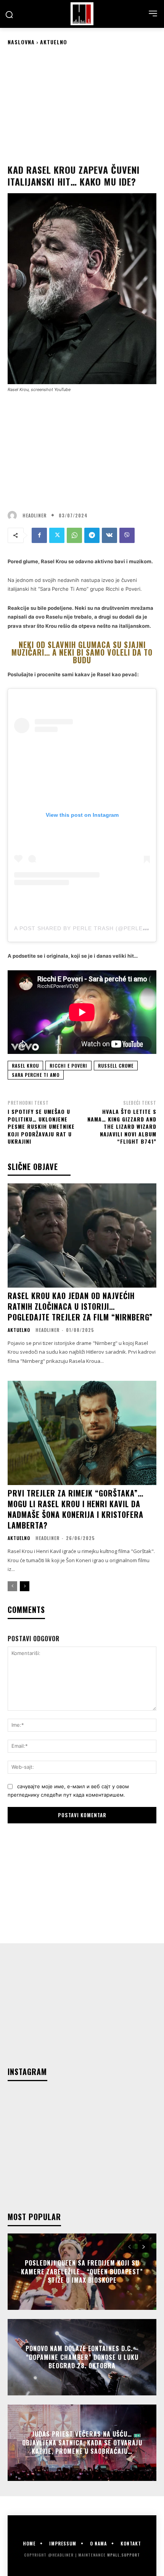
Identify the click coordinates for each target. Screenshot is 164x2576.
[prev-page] (12, 1586)
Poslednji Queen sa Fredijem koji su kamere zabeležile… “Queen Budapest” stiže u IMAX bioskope (82, 2272)
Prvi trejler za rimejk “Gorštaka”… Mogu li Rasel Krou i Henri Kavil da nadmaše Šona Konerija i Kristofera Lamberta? (76, 1509)
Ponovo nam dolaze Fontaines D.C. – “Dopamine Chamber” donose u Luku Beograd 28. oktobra (82, 2357)
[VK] (109, 535)
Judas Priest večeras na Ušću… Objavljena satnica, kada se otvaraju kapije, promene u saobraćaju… (82, 2443)
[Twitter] (57, 535)
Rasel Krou (25, 1066)
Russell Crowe (116, 1066)
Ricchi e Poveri (68, 1066)
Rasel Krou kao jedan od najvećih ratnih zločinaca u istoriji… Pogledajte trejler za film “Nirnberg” (80, 1306)
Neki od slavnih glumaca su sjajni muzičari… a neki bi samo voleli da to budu (82, 652)
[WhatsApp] (74, 535)
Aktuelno (54, 42)
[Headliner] (82, 14)
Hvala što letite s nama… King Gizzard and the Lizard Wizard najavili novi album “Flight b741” (122, 1126)
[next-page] (25, 1586)
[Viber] (127, 535)
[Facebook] (39, 535)
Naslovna (21, 42)
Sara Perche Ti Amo (36, 1075)
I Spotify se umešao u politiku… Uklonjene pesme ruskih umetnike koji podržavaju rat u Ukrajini (41, 1126)
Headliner (35, 516)
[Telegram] (92, 535)
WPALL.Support (124, 2555)
